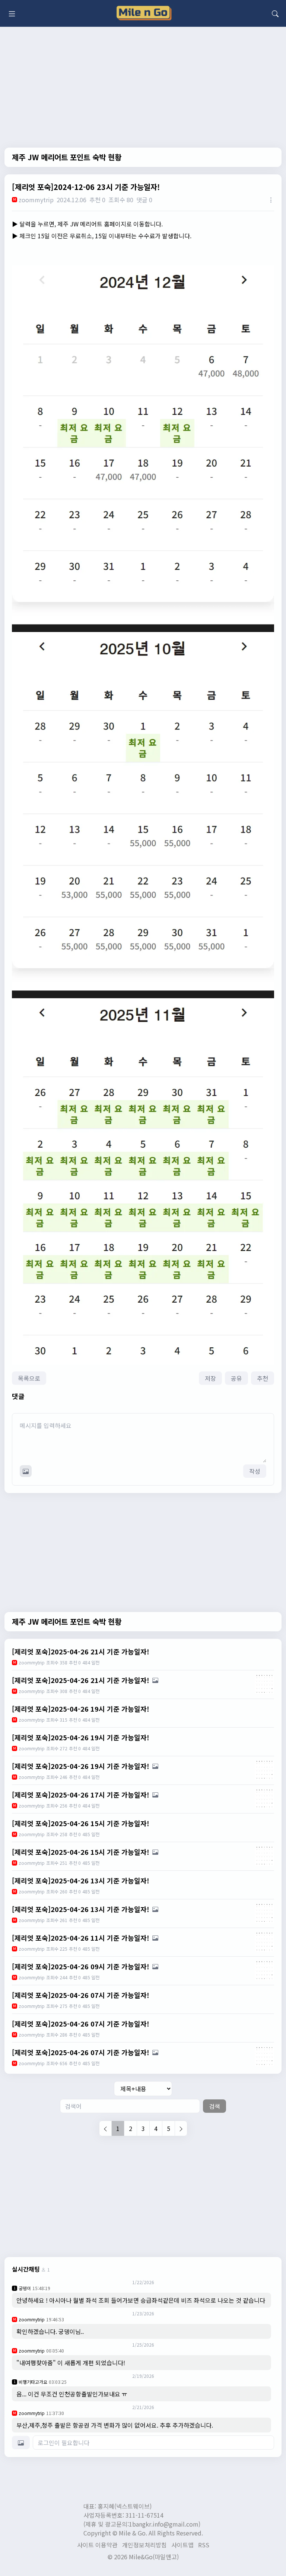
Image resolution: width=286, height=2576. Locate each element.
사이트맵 (182, 2545)
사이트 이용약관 (97, 2545)
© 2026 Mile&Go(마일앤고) (143, 2557)
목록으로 (29, 1378)
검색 (214, 2106)
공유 (236, 1378)
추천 (263, 1378)
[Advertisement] (143, 2196)
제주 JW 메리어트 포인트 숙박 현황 (67, 157)
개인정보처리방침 (144, 2545)
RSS (204, 2545)
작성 (255, 1471)
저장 (210, 1378)
